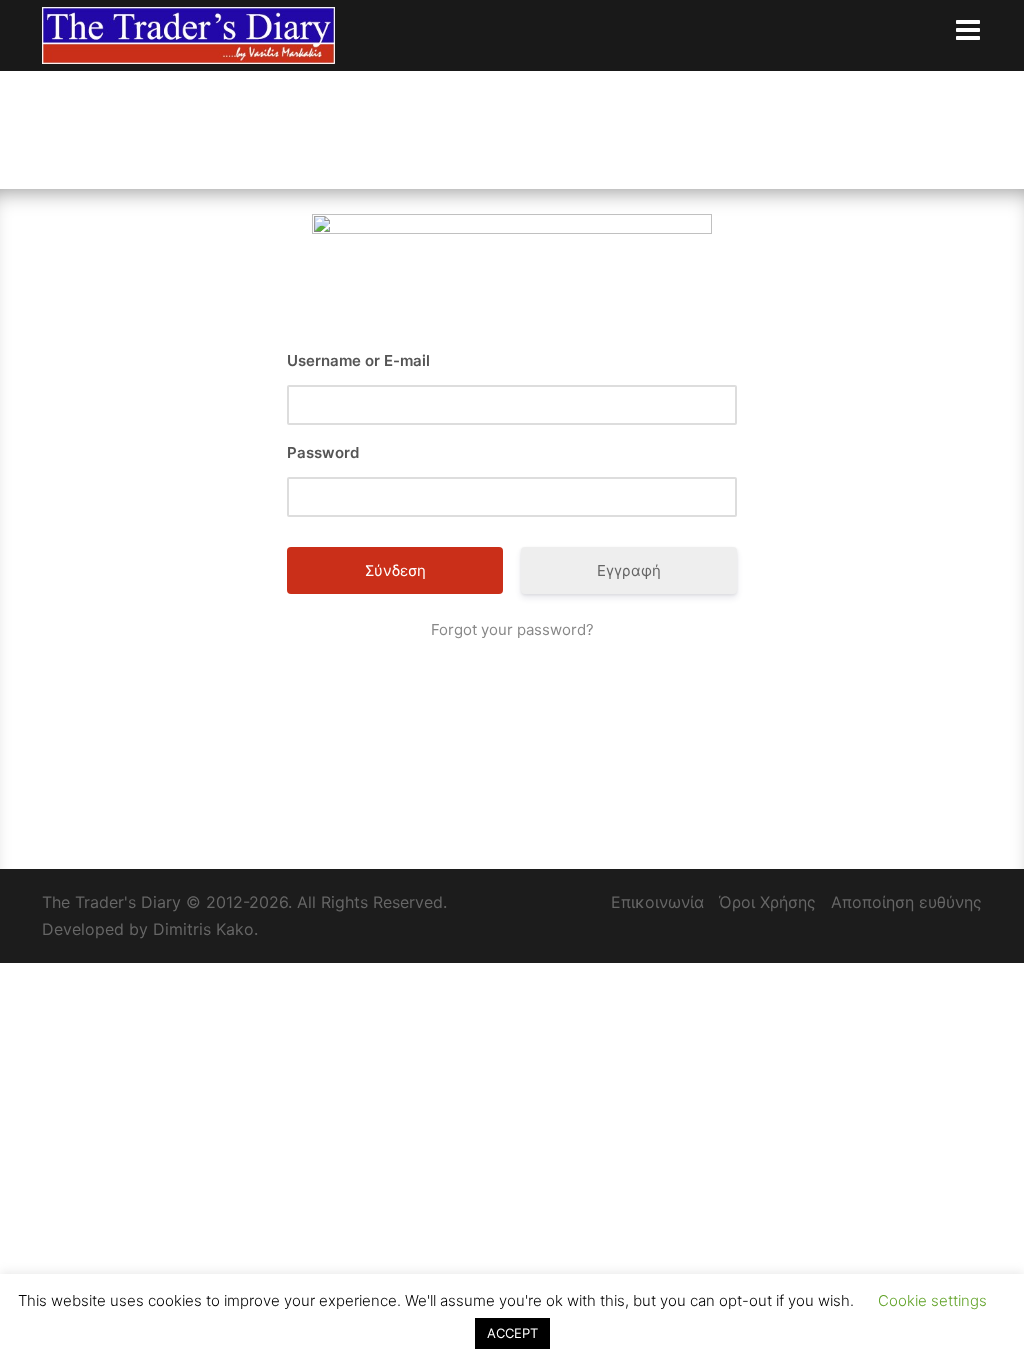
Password (323, 452)
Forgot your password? (512, 629)
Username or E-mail (358, 360)
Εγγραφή (629, 570)
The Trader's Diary (111, 902)
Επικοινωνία (657, 902)
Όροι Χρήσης (767, 902)
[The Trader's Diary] (188, 34)
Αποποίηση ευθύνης (906, 902)
